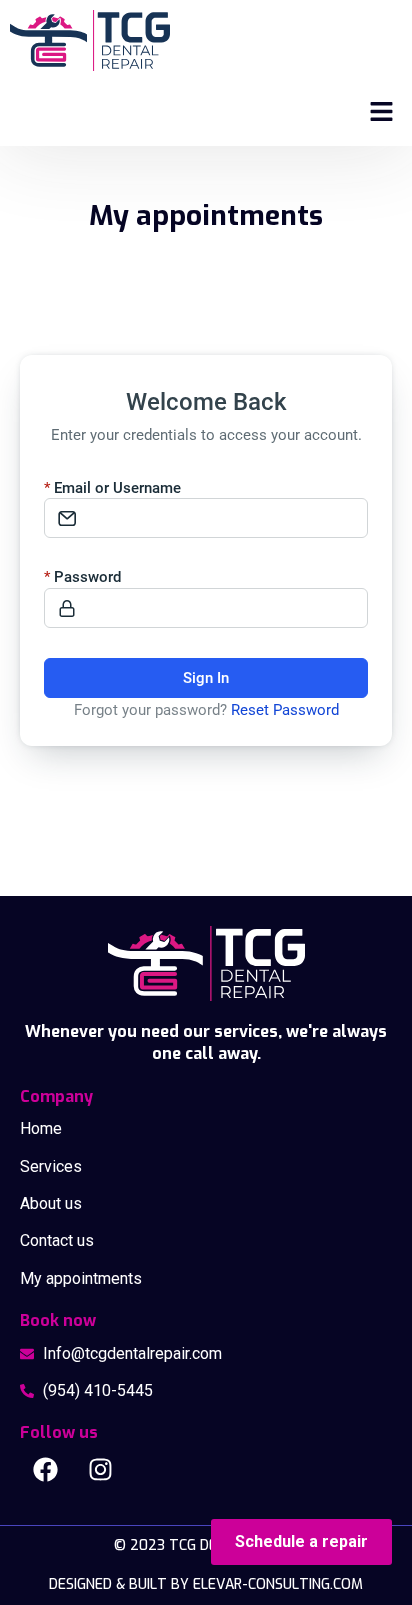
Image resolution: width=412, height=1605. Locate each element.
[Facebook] (45, 1470)
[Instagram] (100, 1470)
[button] (382, 113)
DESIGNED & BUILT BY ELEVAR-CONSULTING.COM (206, 1584)
